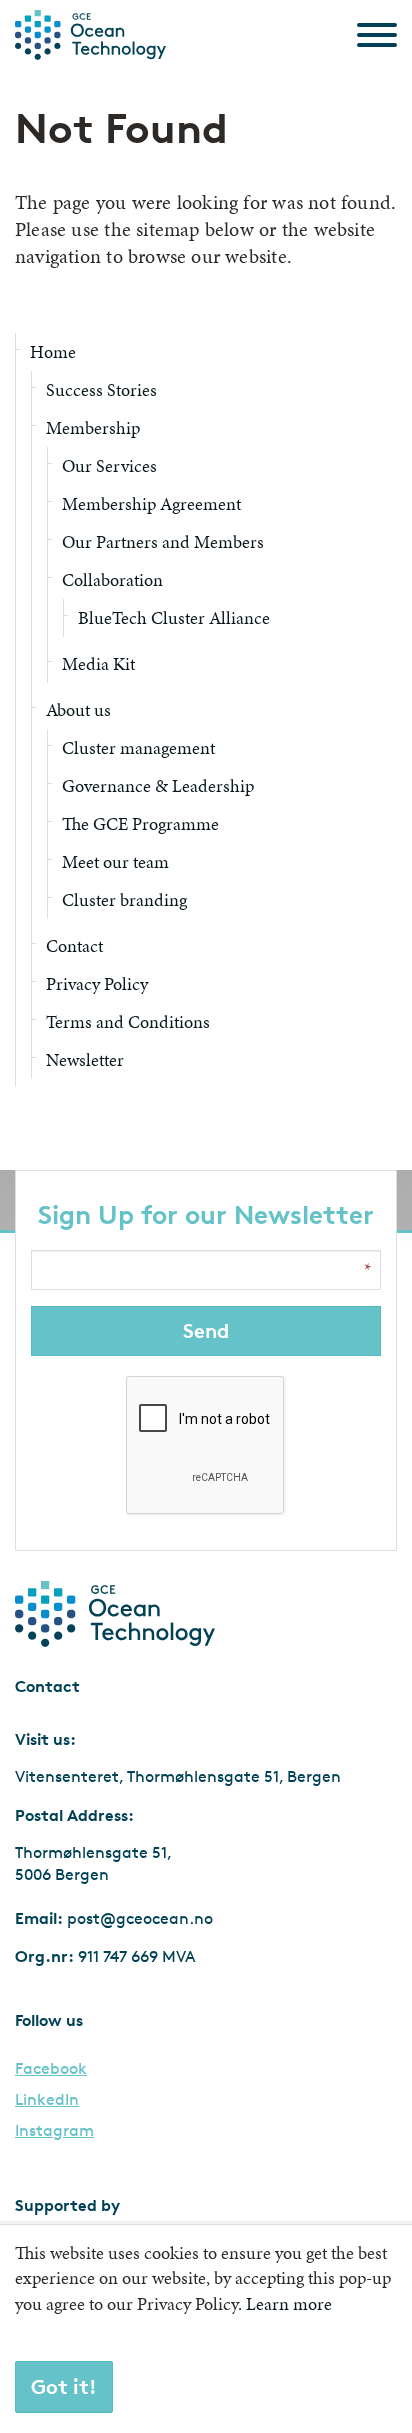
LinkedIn (47, 2100)
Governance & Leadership (158, 785)
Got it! (64, 2386)
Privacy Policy (97, 983)
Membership (93, 427)
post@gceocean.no (140, 1918)
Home (53, 351)
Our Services (109, 465)
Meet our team (115, 861)
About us (78, 709)
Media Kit (98, 663)
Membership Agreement (151, 503)
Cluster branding (124, 899)
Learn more (289, 2303)
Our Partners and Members (163, 541)
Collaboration (112, 579)
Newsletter (85, 1059)
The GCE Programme (140, 823)
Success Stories (101, 389)
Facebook (51, 2069)
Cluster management (138, 747)
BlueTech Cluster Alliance (174, 617)
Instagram (54, 2131)
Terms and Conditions (128, 1021)
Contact (74, 945)
